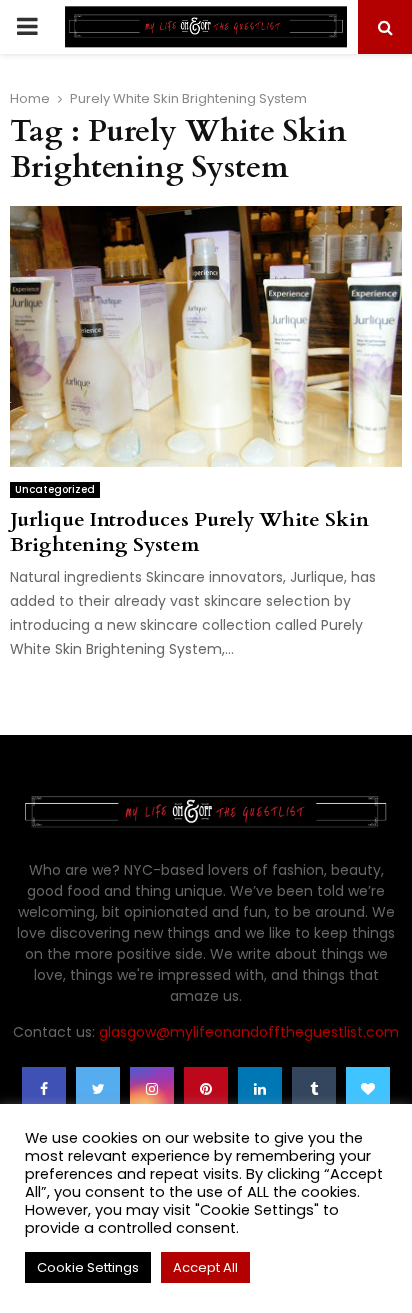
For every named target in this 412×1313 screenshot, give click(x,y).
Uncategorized (55, 489)
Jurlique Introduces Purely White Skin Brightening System (189, 532)
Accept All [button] (205, 1267)
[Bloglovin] (368, 1089)
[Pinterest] (206, 1089)
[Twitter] (98, 1089)
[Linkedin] (260, 1089)
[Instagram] (152, 1089)
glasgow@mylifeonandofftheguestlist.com (249, 1032)
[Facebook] (44, 1089)
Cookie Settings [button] (88, 1267)
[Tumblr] (314, 1089)
